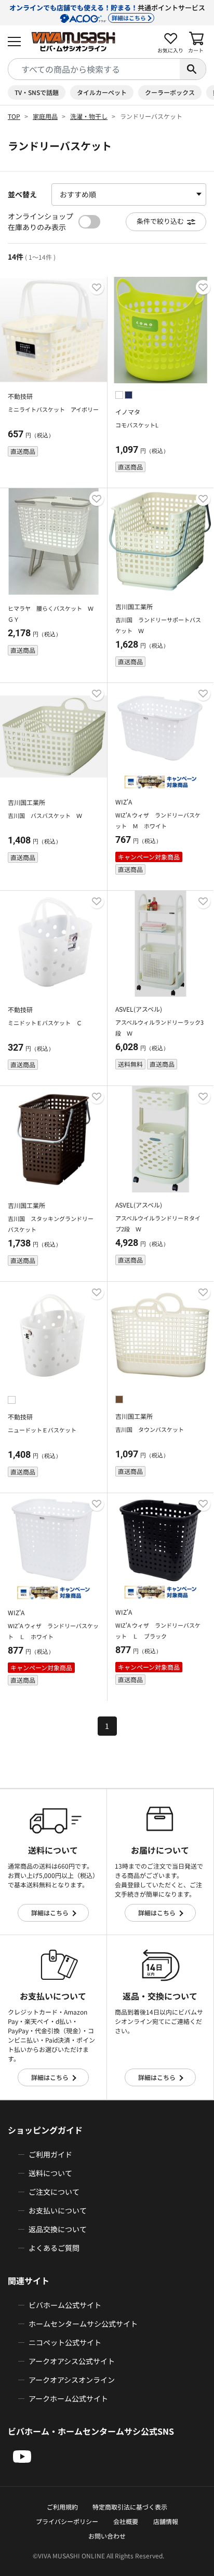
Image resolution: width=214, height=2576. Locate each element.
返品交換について (58, 2229)
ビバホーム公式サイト (65, 2305)
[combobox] (94, 69)
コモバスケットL (137, 425)
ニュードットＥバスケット (42, 1430)
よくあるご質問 (54, 2248)
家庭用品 (45, 116)
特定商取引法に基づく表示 (130, 2507)
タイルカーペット (102, 92)
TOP (14, 116)
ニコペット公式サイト (65, 2342)
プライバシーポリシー (67, 2521)
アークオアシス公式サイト (72, 2361)
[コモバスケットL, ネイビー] (129, 396)
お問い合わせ (107, 2536)
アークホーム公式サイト (68, 2398)
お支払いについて (58, 2210)
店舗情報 (166, 2521)
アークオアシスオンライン (72, 2380)
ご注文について (54, 2192)
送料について (50, 2173)
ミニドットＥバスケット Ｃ (45, 1023)
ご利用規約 (62, 2507)
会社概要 (126, 2521)
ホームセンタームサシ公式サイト (83, 2324)
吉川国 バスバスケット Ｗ (45, 815)
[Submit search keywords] (193, 69)
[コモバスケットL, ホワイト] (120, 396)
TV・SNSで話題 (37, 92)
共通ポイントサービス (107, 12)
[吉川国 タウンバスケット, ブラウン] (119, 1401)
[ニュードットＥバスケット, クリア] (12, 1401)
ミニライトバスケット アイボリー (53, 409)
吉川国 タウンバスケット (150, 1429)
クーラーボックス (170, 92)
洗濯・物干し (89, 116)
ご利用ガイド (50, 2154)
